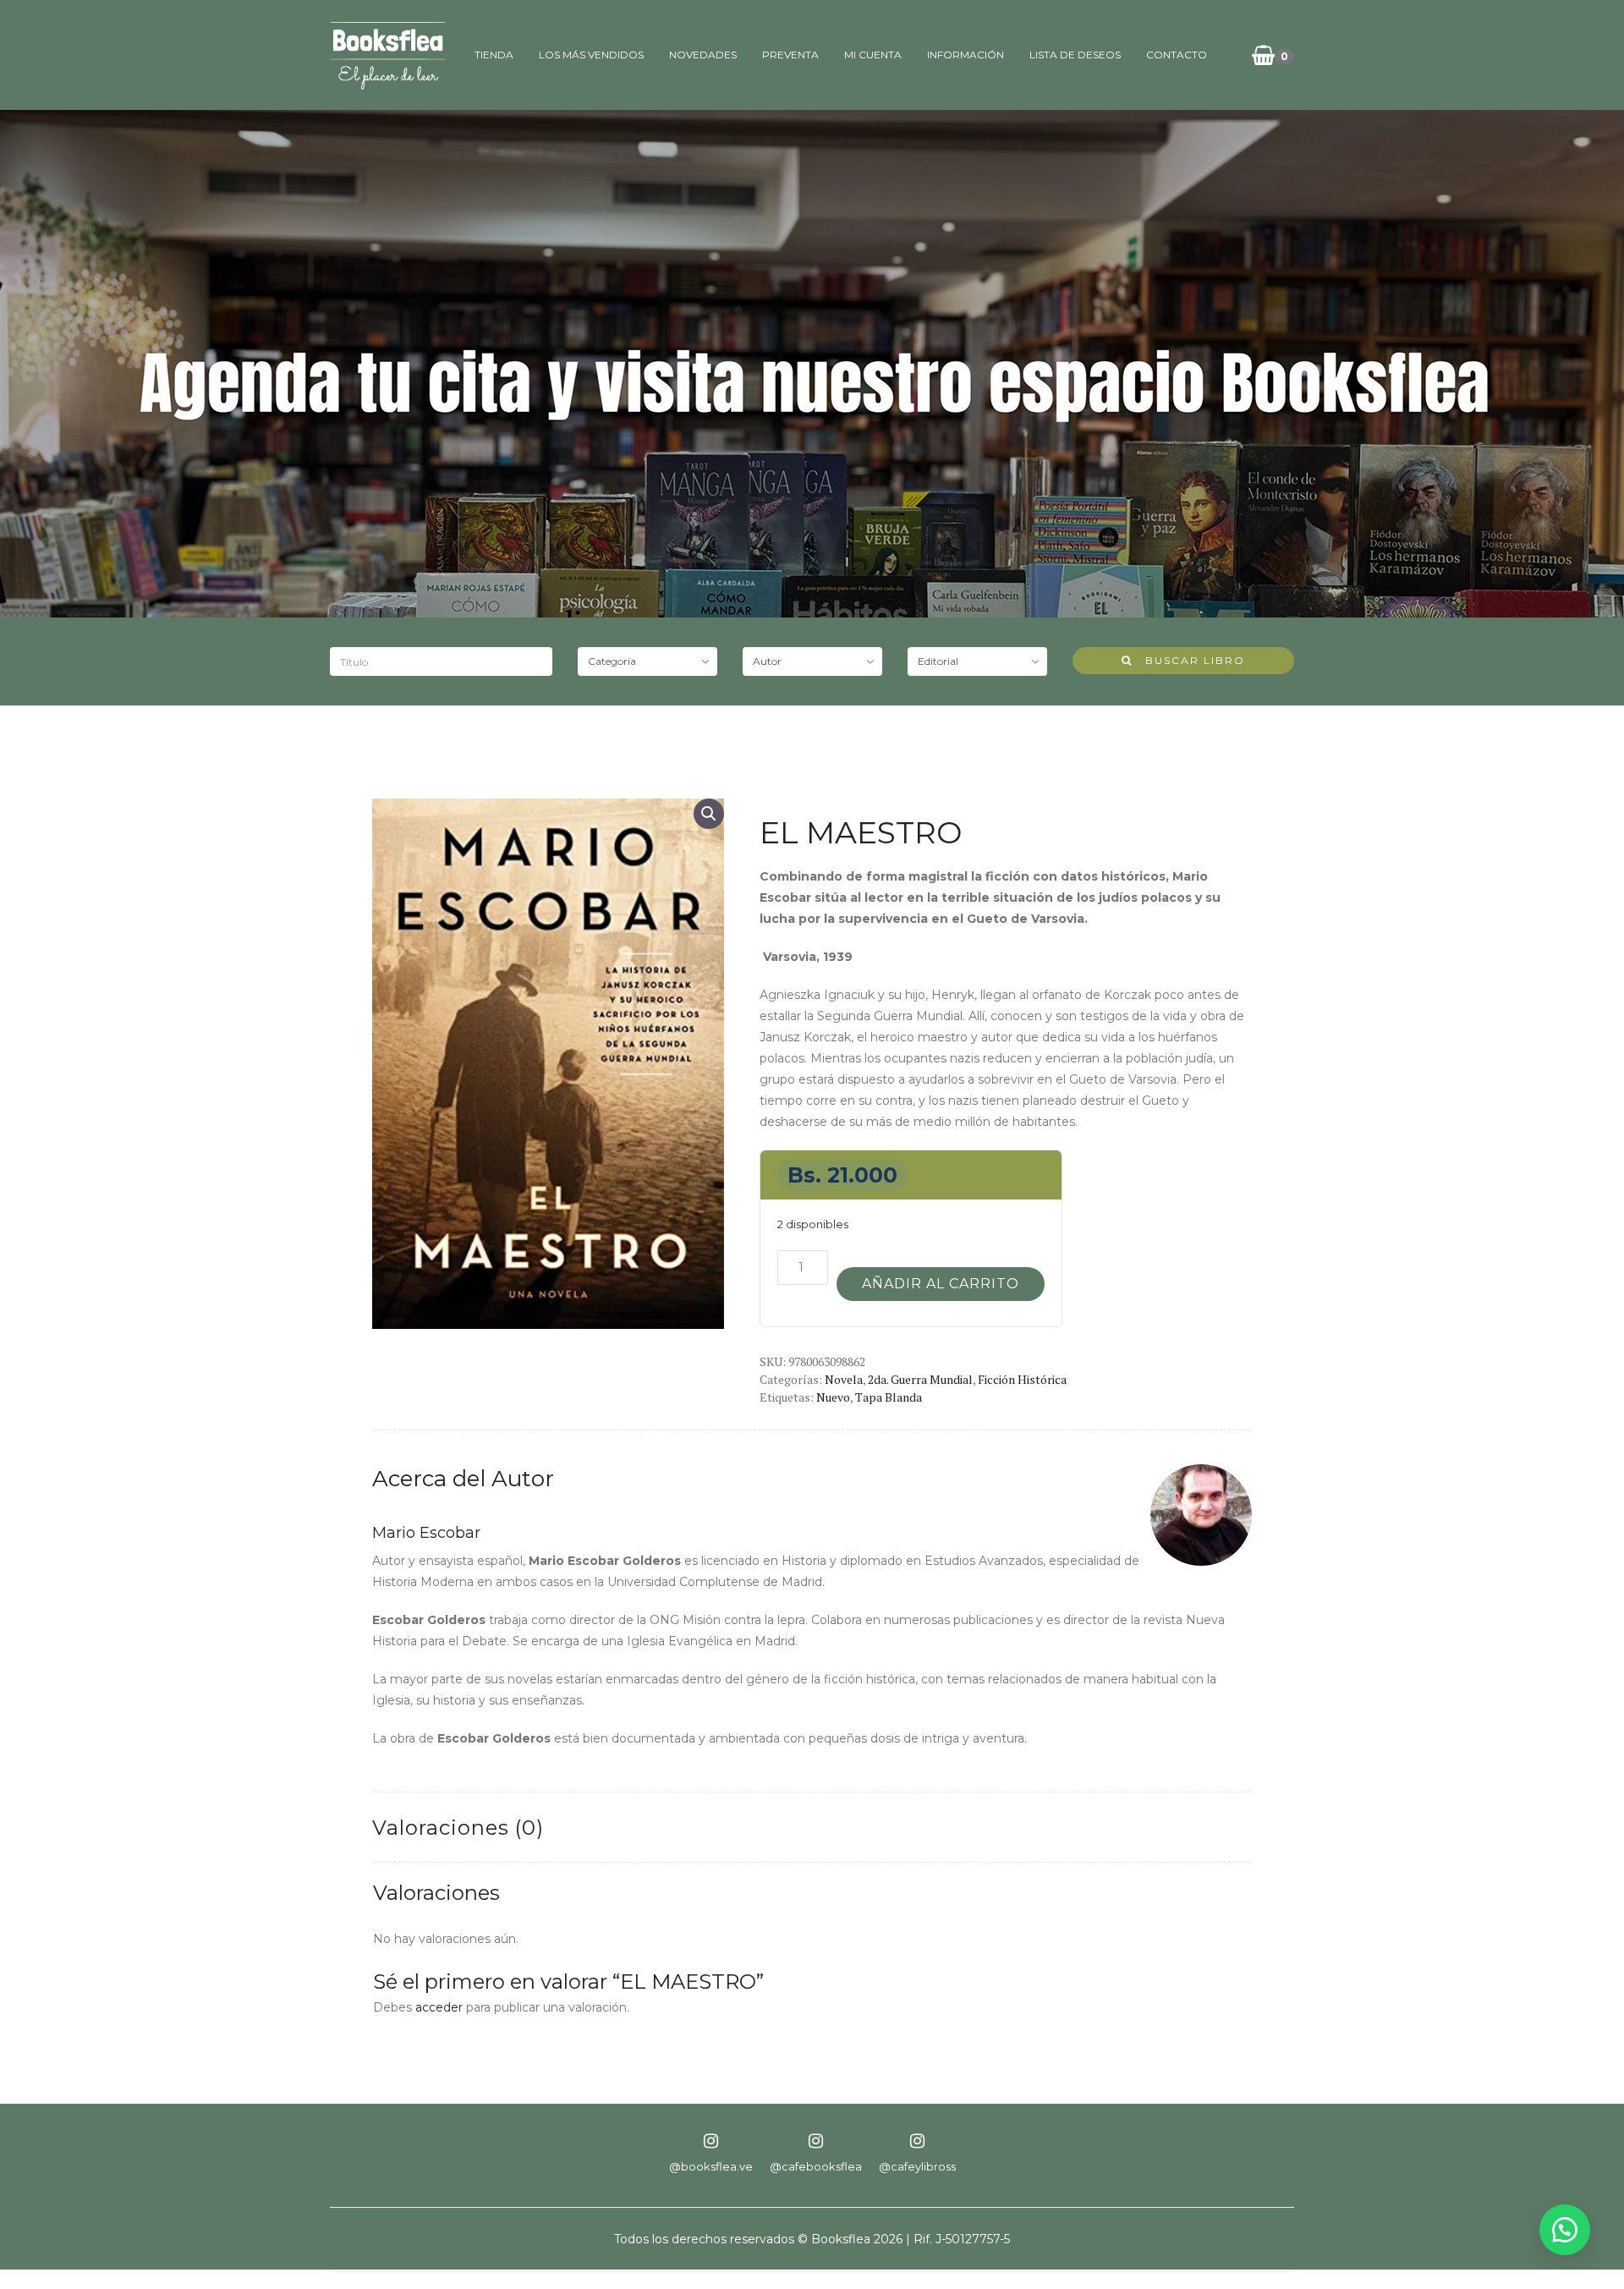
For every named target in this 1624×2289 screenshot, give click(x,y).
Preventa (790, 55)
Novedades (703, 55)
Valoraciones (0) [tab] (458, 1828)
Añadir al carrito (941, 1284)
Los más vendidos (591, 55)
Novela (844, 1379)
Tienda (494, 55)
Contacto (1177, 55)
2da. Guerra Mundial (920, 1379)
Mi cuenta (873, 55)
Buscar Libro (1189, 660)
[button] (709, 814)
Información (966, 55)
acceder (439, 2007)
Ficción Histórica (1022, 1379)
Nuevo (833, 1397)
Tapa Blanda (889, 1397)
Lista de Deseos (1075, 55)
